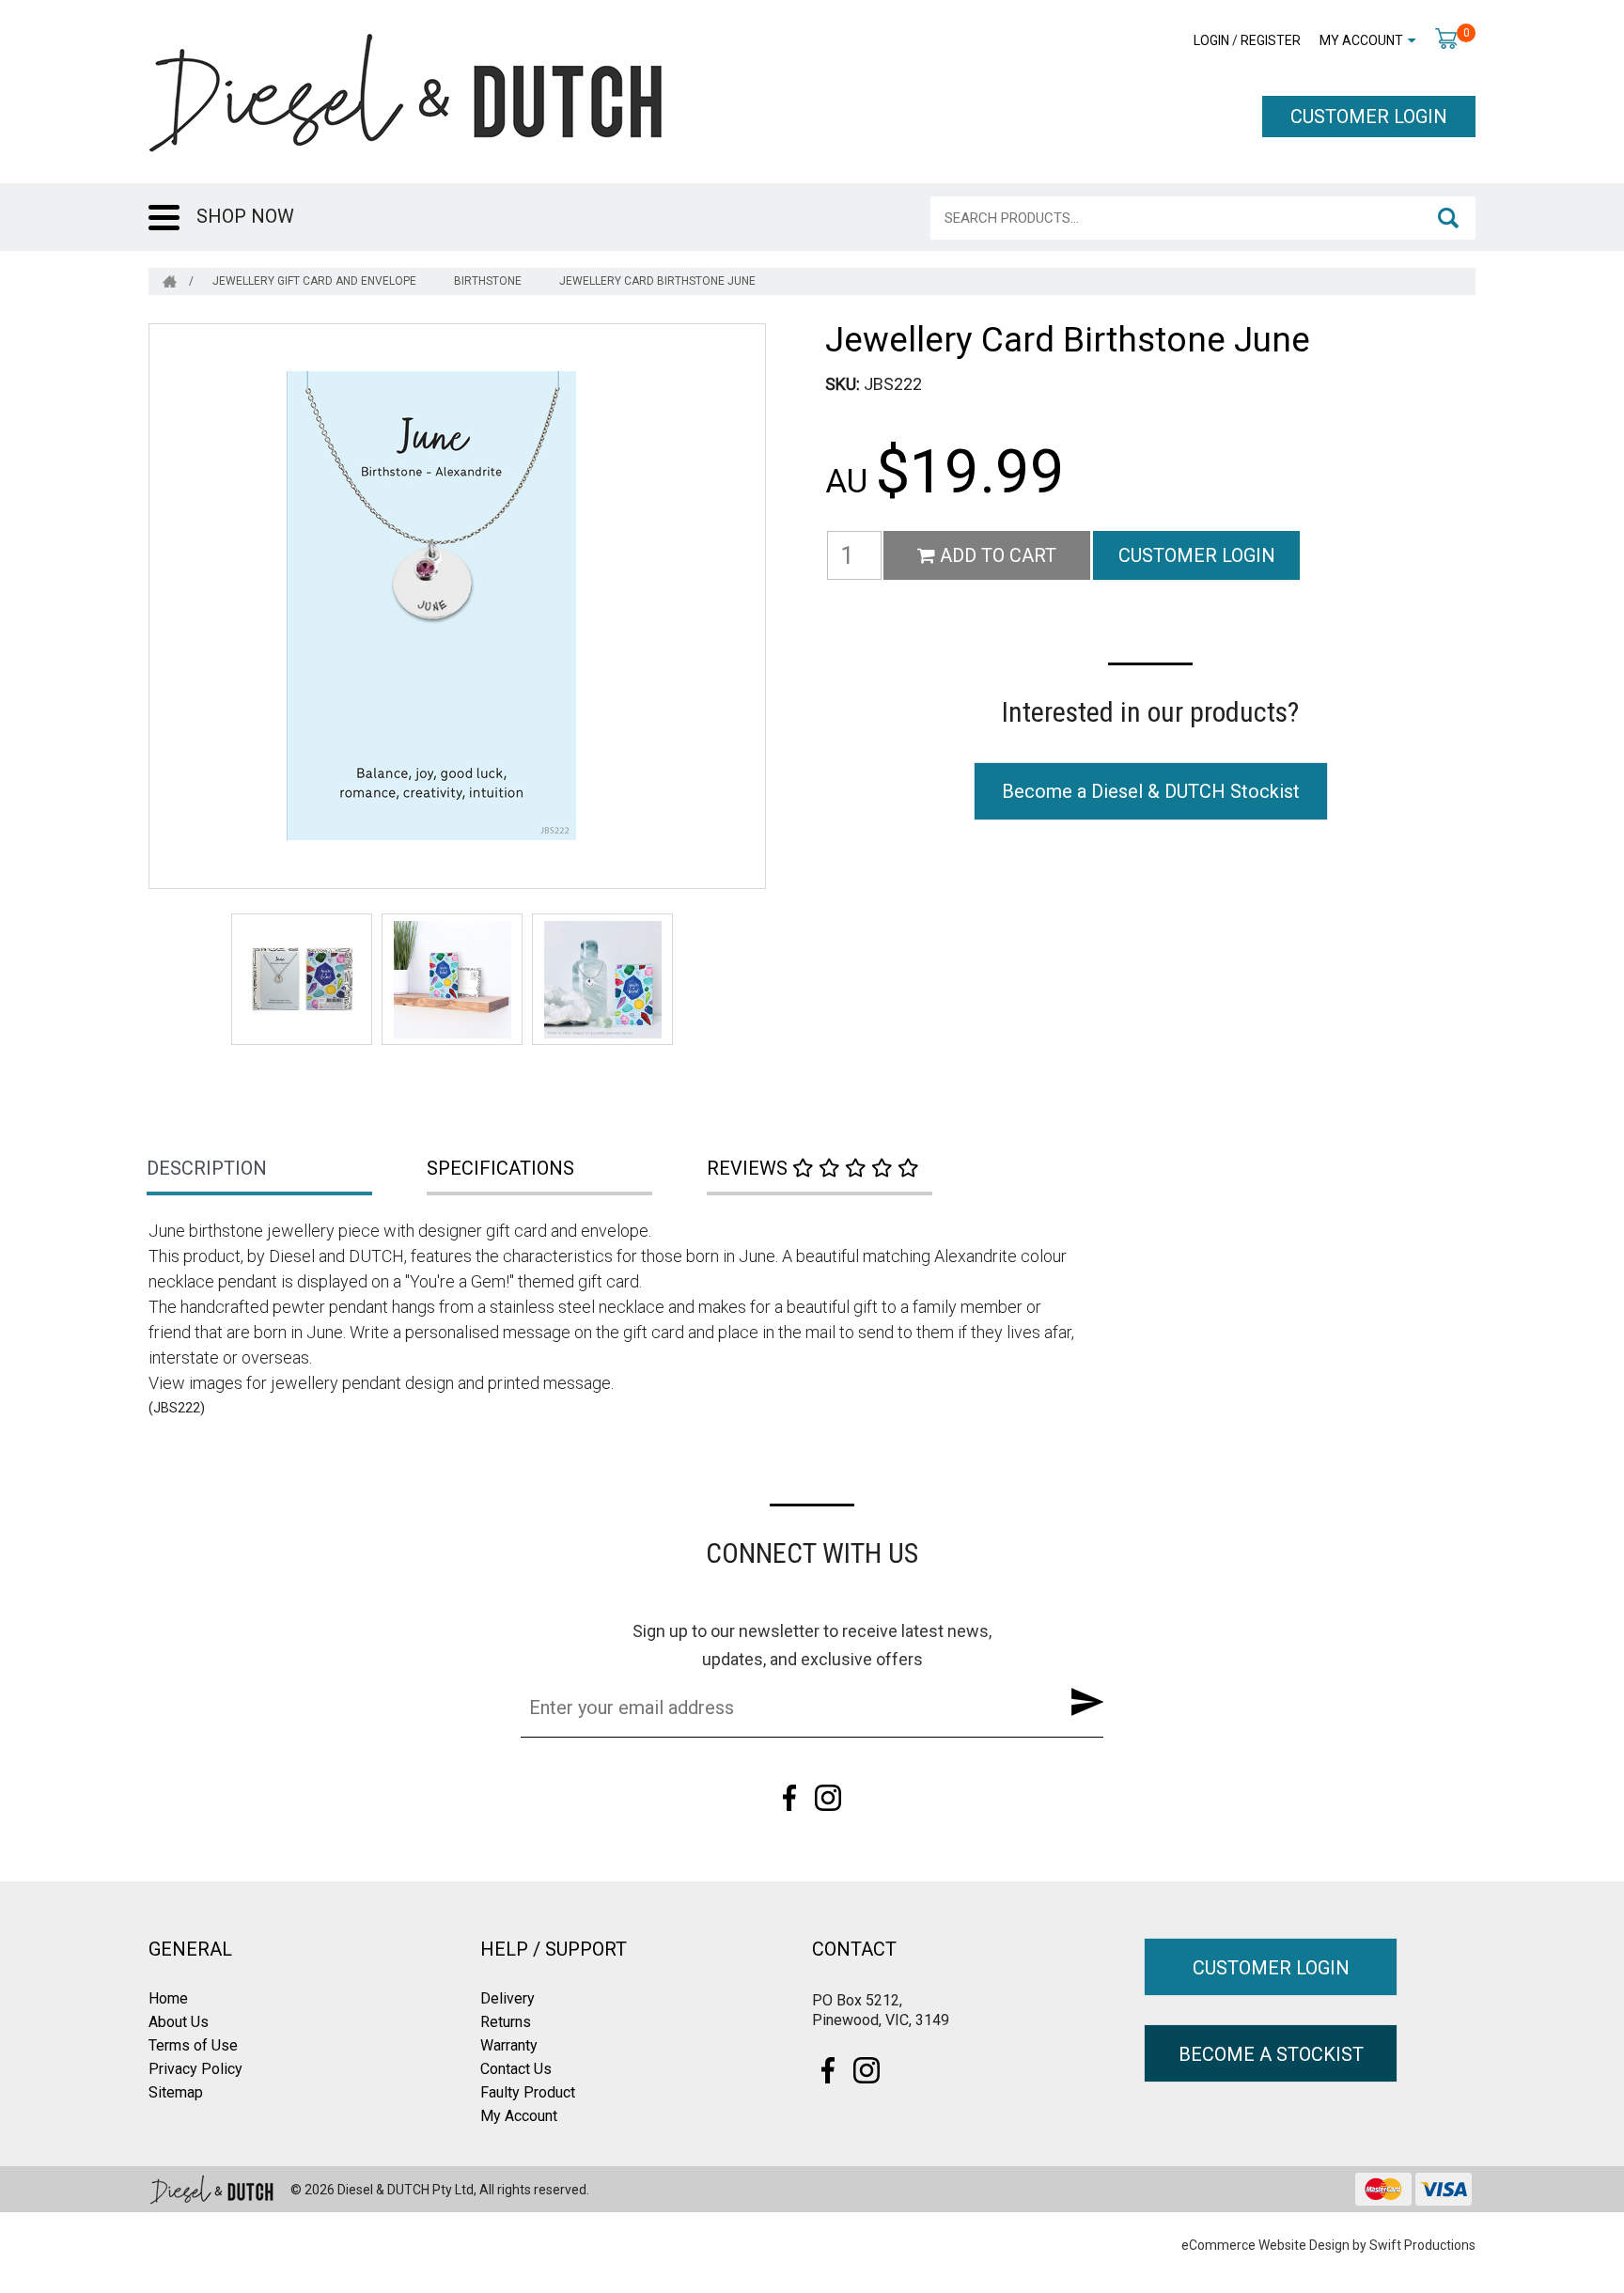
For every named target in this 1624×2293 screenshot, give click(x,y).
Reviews (750, 1168)
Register (1271, 40)
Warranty (509, 2045)
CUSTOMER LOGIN (1369, 117)
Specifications (500, 1168)
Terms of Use (193, 2045)
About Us (179, 2022)
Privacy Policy (195, 2069)
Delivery (507, 1998)
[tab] (289, 1170)
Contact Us (516, 2069)
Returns (506, 2022)
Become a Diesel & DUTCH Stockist (1151, 791)
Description (207, 1168)
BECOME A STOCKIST (1271, 2054)
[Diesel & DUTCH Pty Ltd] (405, 91)
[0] (1446, 38)
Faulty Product (528, 2092)
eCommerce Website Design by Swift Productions (1328, 2245)
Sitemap (176, 2092)
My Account (1361, 40)
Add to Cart (996, 555)
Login (1211, 40)
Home (168, 1998)
